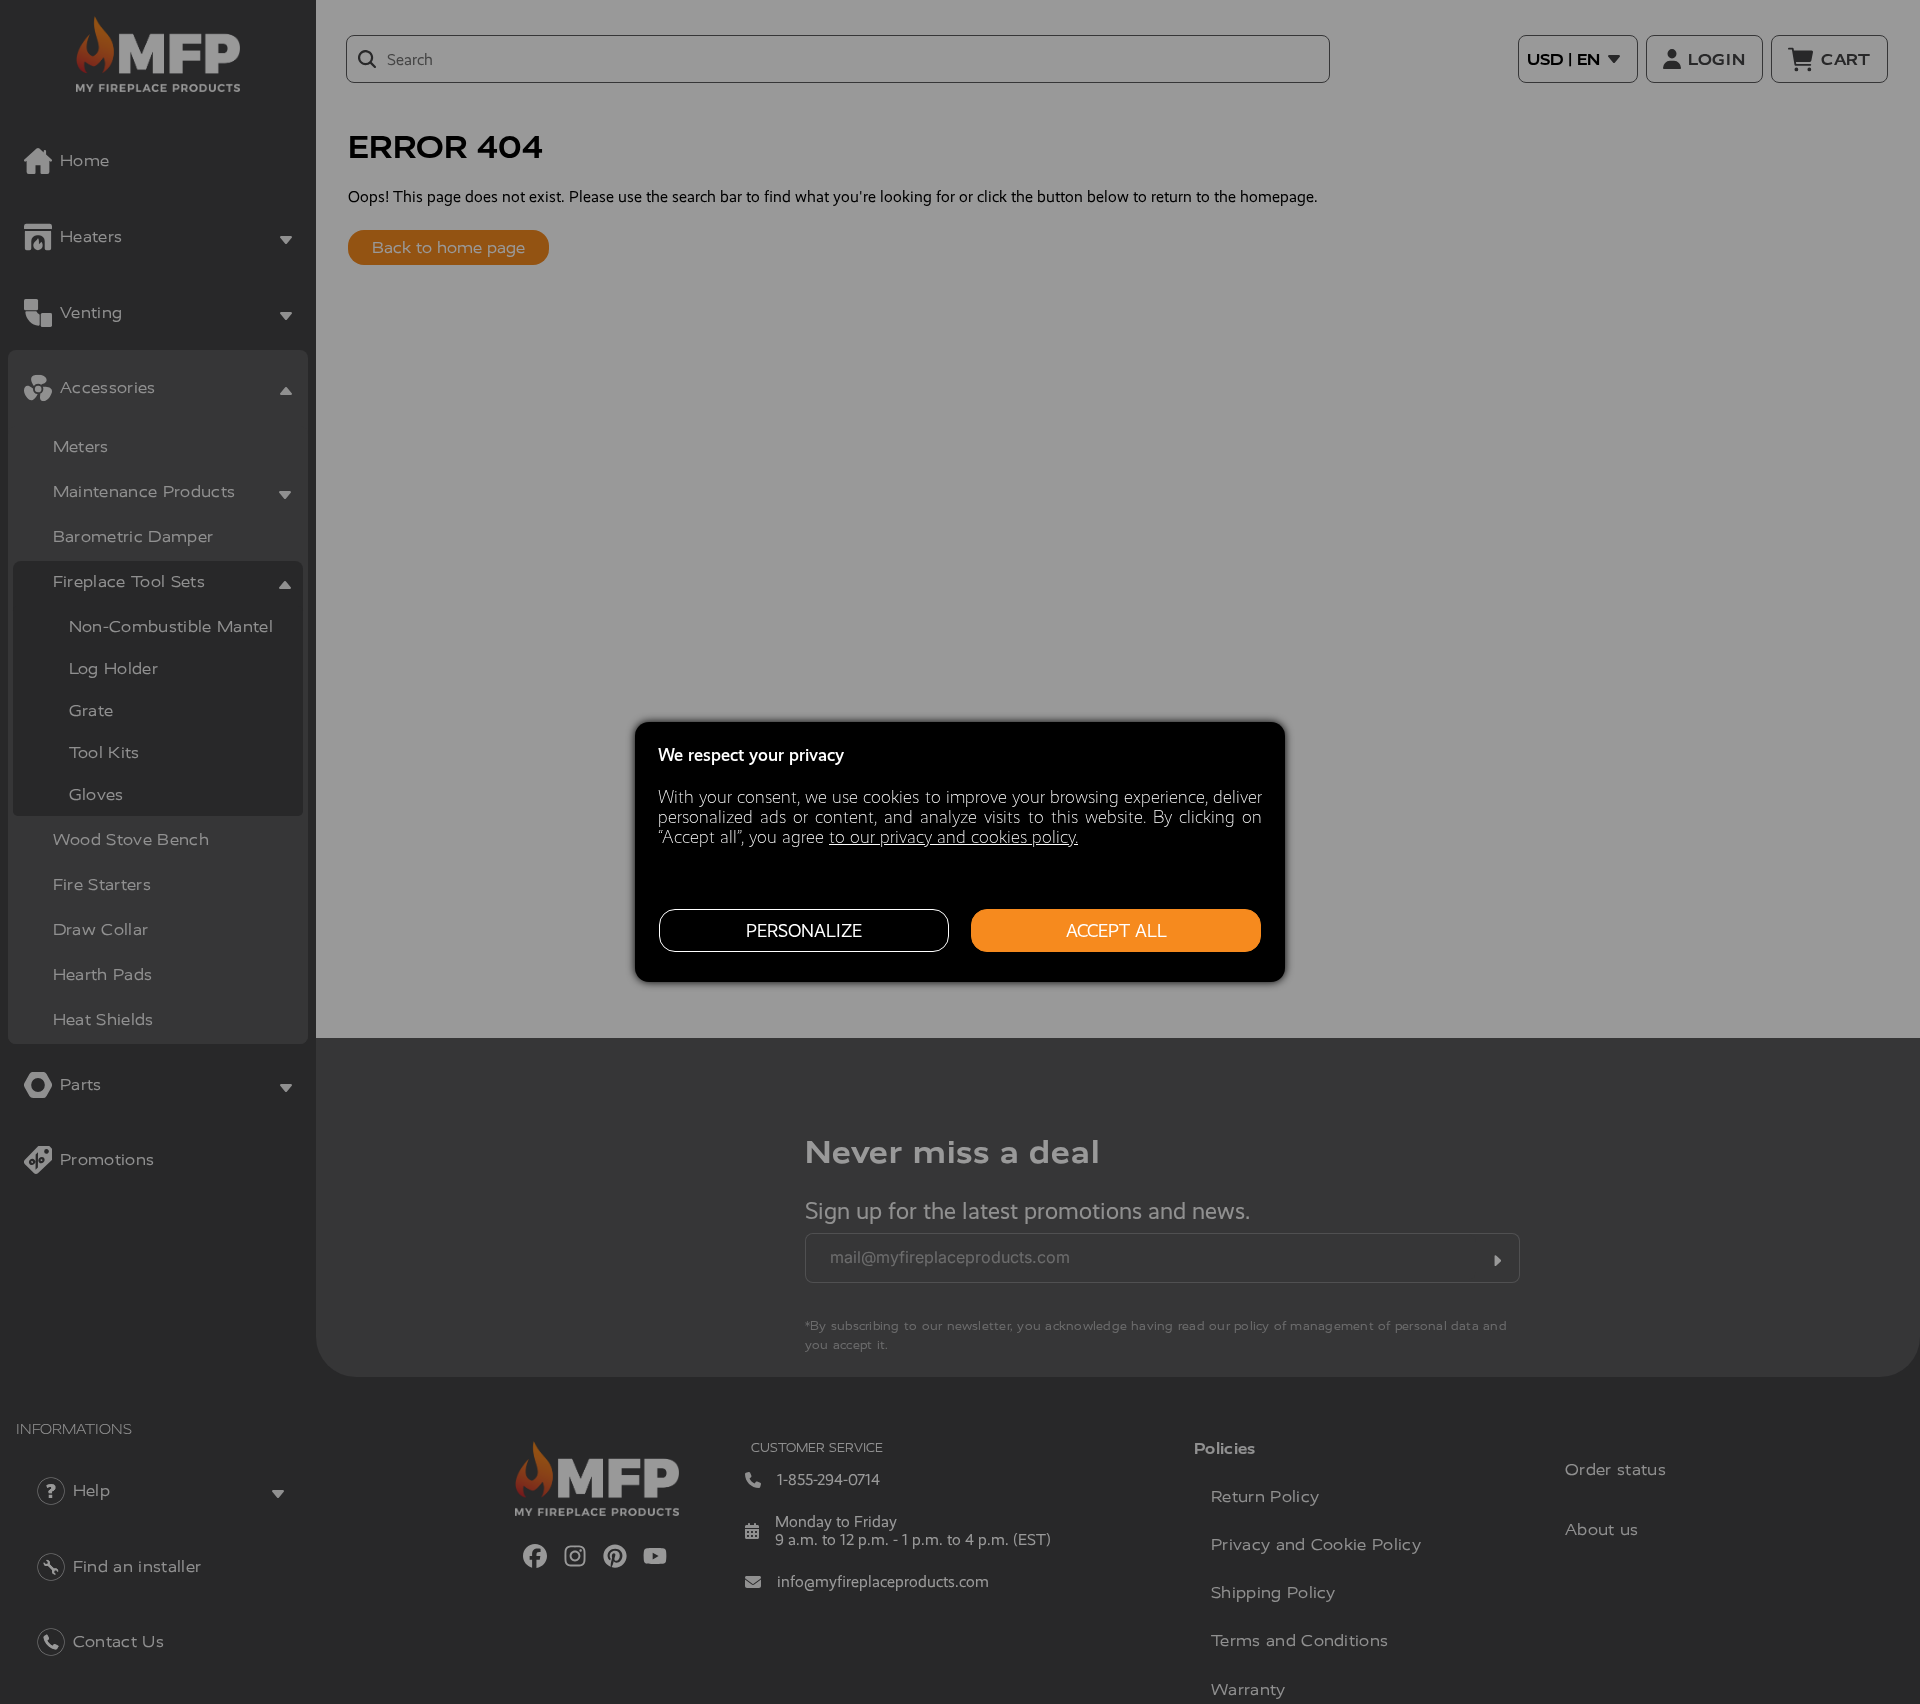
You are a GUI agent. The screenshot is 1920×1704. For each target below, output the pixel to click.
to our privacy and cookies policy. (953, 837)
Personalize (804, 931)
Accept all (1116, 931)
